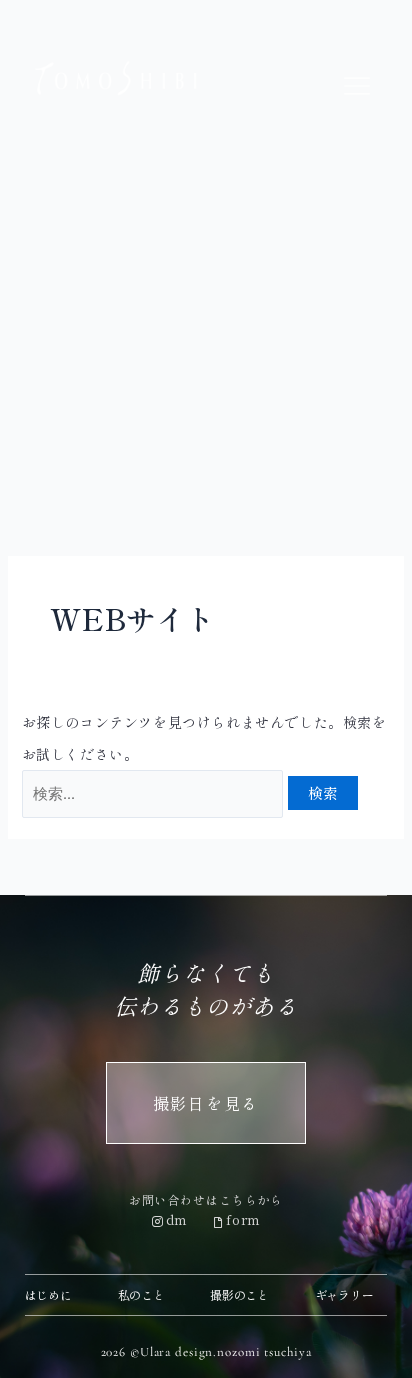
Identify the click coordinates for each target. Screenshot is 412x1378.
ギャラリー (344, 1294)
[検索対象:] (155, 793)
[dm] (158, 1222)
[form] (218, 1222)
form (243, 1219)
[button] (357, 87)
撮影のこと (239, 1294)
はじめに (48, 1294)
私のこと (141, 1294)
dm (177, 1219)
